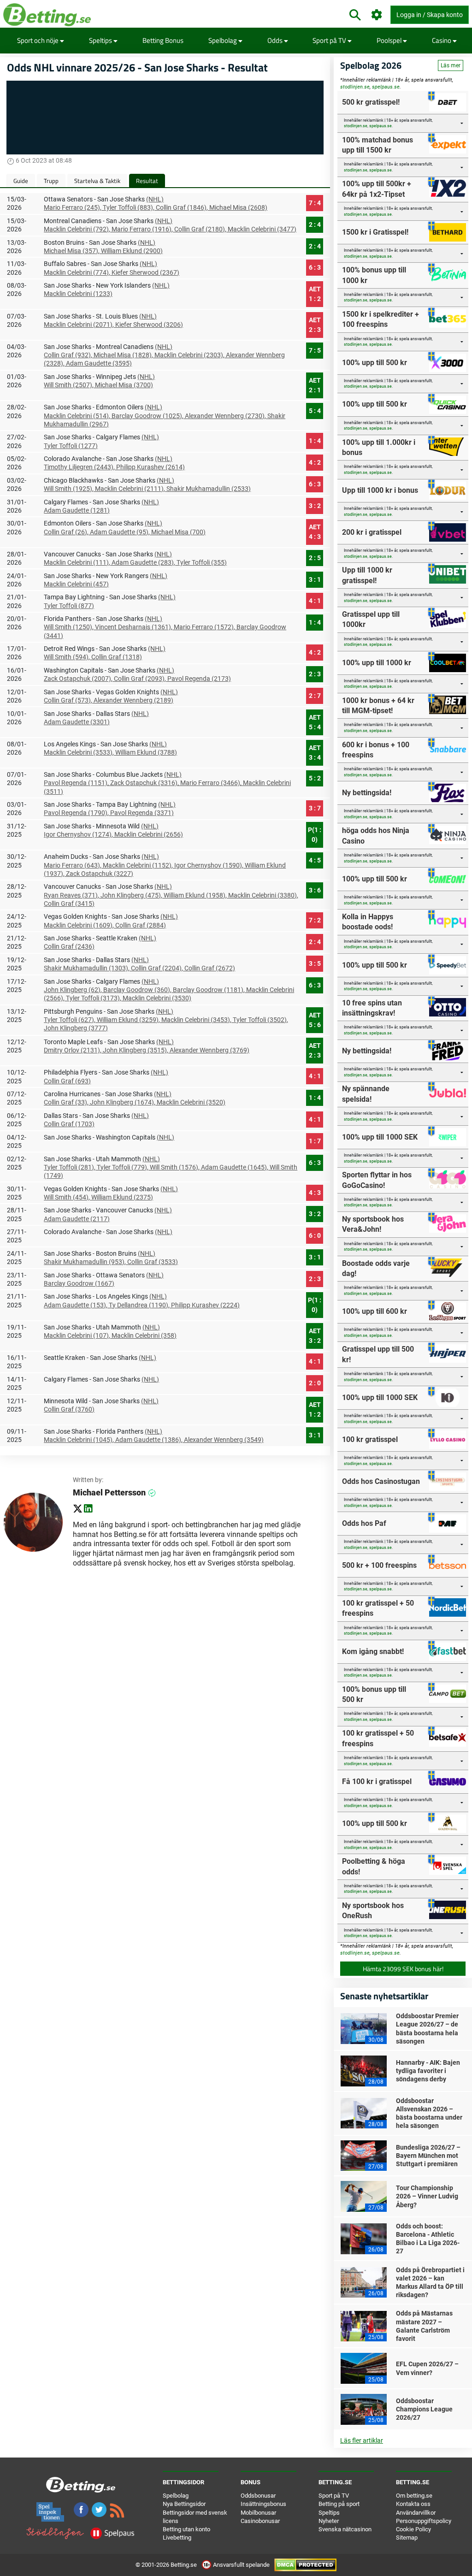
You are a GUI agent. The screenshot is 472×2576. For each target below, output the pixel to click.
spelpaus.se (386, 87)
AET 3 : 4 (315, 753)
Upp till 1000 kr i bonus (380, 490)
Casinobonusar (260, 2521)
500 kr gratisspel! (371, 102)
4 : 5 (315, 860)
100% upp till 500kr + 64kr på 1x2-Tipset (377, 189)
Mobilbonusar (258, 2513)
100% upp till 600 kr (375, 1311)
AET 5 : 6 (315, 1020)
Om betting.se (414, 2496)
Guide (21, 181)
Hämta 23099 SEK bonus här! (403, 1969)
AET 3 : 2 (315, 1336)
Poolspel (390, 40)
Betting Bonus (163, 40)
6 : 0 (315, 1235)
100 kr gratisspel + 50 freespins (378, 1608)
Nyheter (329, 2521)
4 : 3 (315, 1193)
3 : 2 (315, 506)
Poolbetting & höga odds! (374, 1866)
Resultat (147, 181)
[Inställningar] (377, 15)
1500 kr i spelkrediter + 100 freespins (381, 319)
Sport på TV (330, 40)
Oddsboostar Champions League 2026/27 (424, 2409)
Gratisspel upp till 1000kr (371, 619)
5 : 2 (315, 778)
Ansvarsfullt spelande (241, 2565)
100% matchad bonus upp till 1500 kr (378, 145)
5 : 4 (315, 411)
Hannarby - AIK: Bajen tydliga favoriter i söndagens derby (428, 2071)
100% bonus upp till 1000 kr (374, 275)
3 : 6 (315, 890)
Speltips (101, 40)
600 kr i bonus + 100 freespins (376, 750)
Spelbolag (223, 40)
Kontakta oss (413, 2504)
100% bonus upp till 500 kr (374, 1694)
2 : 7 (315, 696)
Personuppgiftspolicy (424, 2521)
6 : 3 (315, 267)
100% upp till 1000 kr (377, 663)
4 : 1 (315, 601)
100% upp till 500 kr (375, 363)
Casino (442, 40)
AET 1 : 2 (315, 294)
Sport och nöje (38, 40)
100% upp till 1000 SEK (380, 1137)
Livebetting (177, 2538)
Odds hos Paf (364, 1523)
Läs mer (451, 65)
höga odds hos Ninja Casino (376, 836)
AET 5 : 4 (315, 722)
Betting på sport (339, 2504)
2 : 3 (315, 674)
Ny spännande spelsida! (366, 1094)
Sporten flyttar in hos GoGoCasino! (377, 1180)
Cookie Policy (413, 2529)
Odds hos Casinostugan (381, 1481)
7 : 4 (315, 203)
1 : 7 (315, 1141)
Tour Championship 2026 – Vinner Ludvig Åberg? (427, 2196)
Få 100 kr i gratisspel (377, 1781)
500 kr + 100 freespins (379, 1565)
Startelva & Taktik (97, 181)
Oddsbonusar (258, 2496)
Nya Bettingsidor (184, 2504)
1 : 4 (315, 441)
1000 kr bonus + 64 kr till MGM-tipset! (378, 706)
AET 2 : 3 (315, 325)
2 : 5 (315, 558)
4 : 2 (315, 462)
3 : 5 (315, 963)
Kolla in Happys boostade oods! (368, 922)
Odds (276, 40)
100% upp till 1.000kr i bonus (379, 447)
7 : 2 (315, 920)
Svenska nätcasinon (345, 2529)
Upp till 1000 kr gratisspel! (367, 575)
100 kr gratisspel (370, 1439)
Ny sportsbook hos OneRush (373, 1911)
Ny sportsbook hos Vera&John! (373, 1224)
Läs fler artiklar (362, 2440)
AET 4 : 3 (315, 532)
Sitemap (407, 2538)
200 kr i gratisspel (372, 532)
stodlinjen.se (355, 87)
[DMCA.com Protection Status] (305, 2565)
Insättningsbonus (263, 2504)
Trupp (51, 181)
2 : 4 (315, 225)
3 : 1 (315, 579)
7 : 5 (315, 350)
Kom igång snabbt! (373, 1651)
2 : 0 (315, 1383)
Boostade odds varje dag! (376, 1268)
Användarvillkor (416, 2513)
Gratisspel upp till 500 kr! (378, 1354)
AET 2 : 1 (315, 385)
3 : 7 (315, 808)
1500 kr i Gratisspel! (375, 232)
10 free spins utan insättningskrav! (372, 1008)
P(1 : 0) (315, 835)
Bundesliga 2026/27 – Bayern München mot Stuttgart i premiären (428, 2156)
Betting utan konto (186, 2529)
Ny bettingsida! (367, 793)
